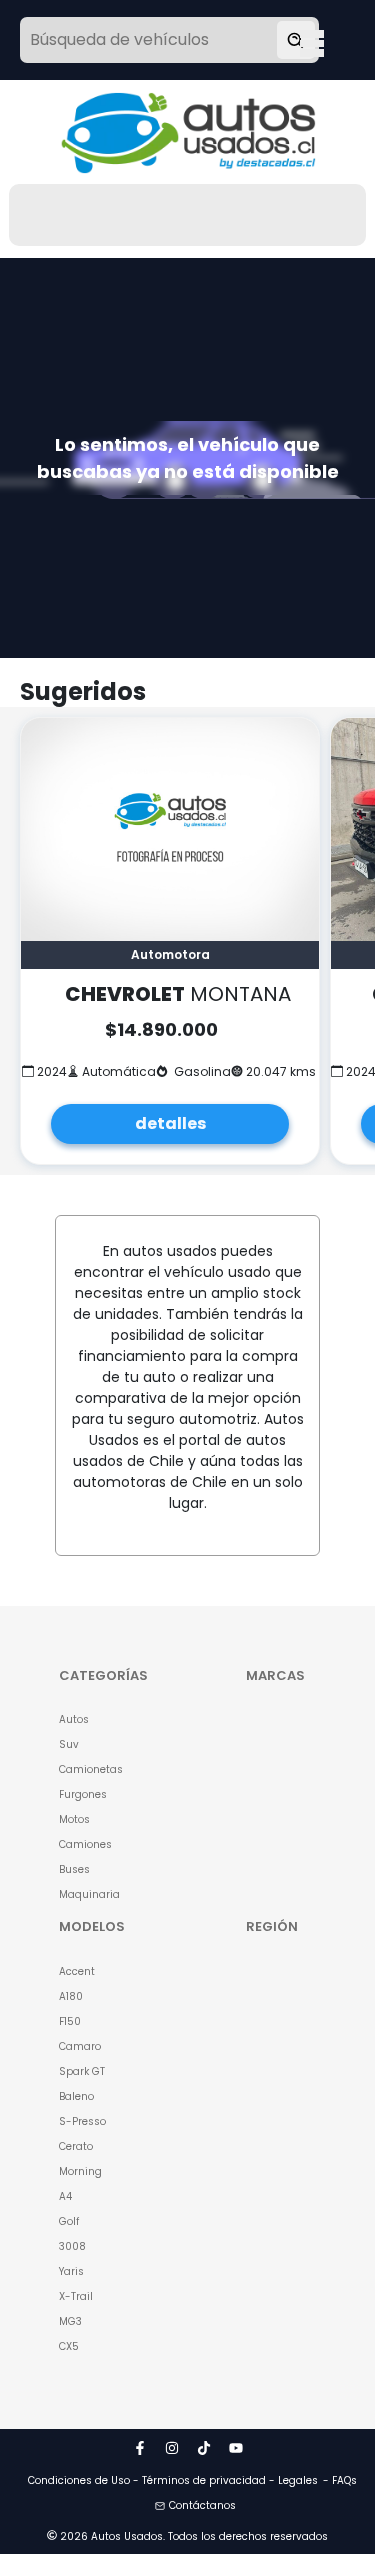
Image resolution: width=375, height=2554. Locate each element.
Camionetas (91, 1769)
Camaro (80, 2046)
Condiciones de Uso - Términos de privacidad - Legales (173, 2480)
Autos (74, 1719)
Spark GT (82, 2071)
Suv (69, 1744)
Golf (69, 2221)
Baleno (76, 2096)
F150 (70, 2021)
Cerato (76, 2146)
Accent (77, 1971)
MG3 (70, 2321)
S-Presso (82, 2121)
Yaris (71, 2271)
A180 (71, 1996)
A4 (65, 2196)
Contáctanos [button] (202, 2505)
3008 (72, 2246)
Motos (74, 1819)
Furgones (83, 1794)
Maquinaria (89, 1894)
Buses (74, 1869)
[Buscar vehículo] (296, 40)
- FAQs (340, 2480)
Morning (80, 2171)
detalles (170, 1123)
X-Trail (76, 2296)
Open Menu (312, 42)
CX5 (69, 2346)
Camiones (85, 1844)
